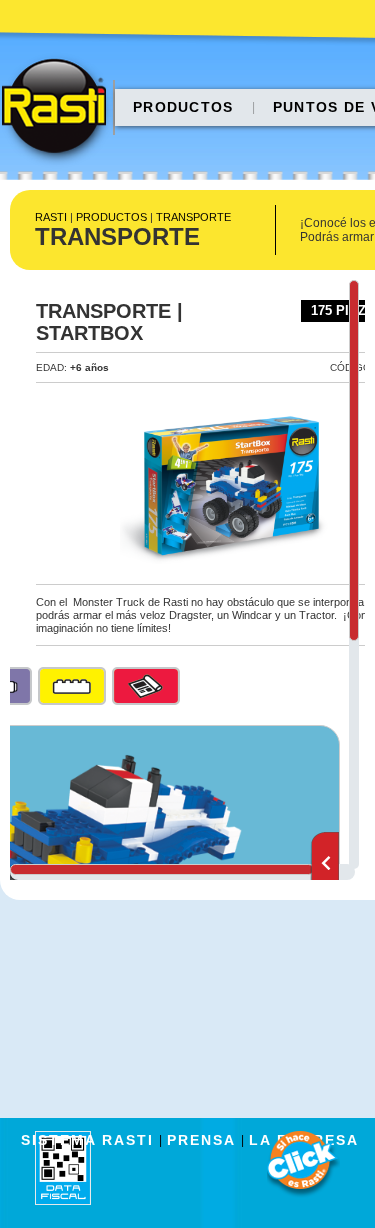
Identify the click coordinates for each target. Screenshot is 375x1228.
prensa (201, 1140)
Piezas (72, 686)
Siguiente (324, 864)
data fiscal (63, 1167)
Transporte (193, 217)
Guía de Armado (146, 686)
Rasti (60, 111)
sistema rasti (87, 1140)
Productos (183, 107)
